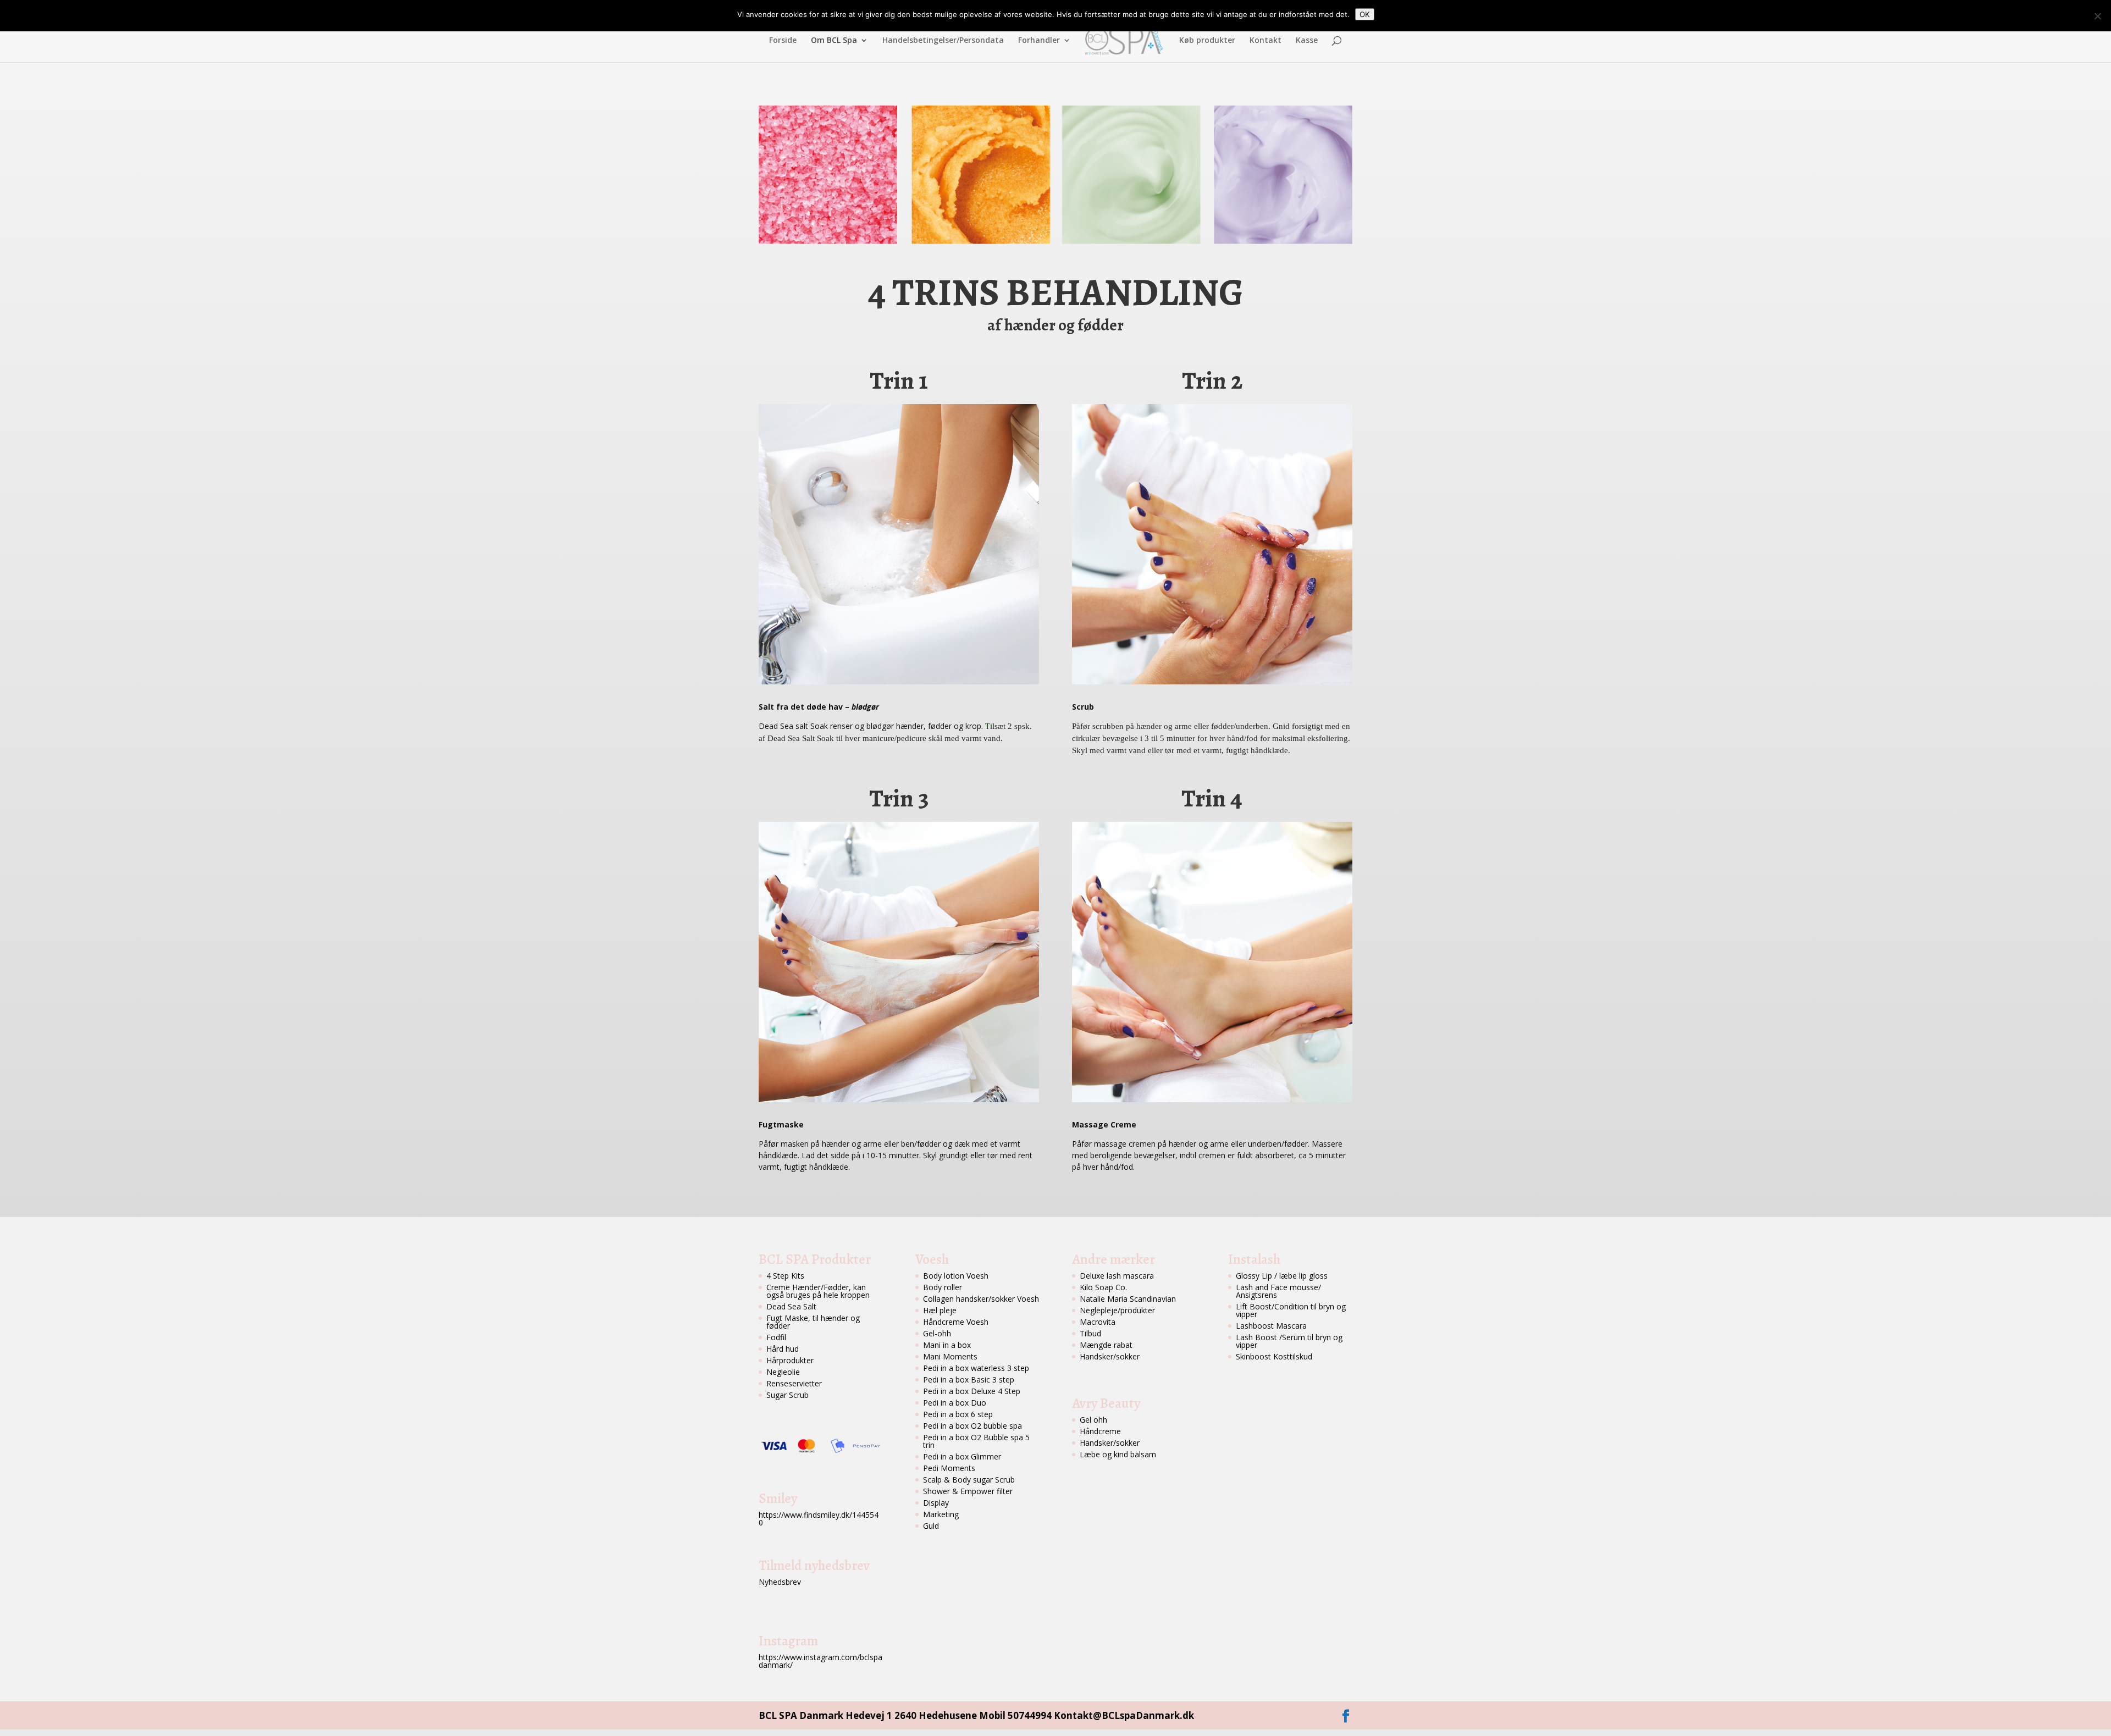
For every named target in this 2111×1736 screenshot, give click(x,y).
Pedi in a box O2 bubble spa (972, 1426)
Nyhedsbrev (780, 1582)
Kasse (1307, 41)
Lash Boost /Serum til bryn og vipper (1289, 1341)
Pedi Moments (949, 1468)
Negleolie (783, 1372)
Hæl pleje (940, 1310)
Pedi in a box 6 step (958, 1414)
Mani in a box (947, 1345)
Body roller (943, 1287)
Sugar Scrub (788, 1395)
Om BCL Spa (834, 41)
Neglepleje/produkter (1117, 1310)
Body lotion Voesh (956, 1276)
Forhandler (1039, 41)
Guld (931, 1526)
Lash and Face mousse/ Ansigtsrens (1278, 1291)
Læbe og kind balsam (1118, 1454)
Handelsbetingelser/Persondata (943, 41)
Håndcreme (1100, 1431)
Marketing (941, 1514)
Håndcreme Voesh (956, 1322)
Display (936, 1503)
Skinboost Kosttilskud (1274, 1356)
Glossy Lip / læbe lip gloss (1282, 1276)
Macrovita (1098, 1322)
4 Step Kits (785, 1276)
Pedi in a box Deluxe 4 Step (972, 1391)
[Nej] (2097, 16)
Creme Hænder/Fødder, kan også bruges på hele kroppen (818, 1291)
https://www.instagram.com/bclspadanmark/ (820, 1661)
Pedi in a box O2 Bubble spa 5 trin (976, 1441)
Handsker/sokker (1110, 1356)
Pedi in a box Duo (955, 1403)
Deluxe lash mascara (1117, 1276)
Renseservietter (794, 1383)
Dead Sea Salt (791, 1306)
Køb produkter (1207, 41)
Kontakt (1266, 41)
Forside (783, 41)
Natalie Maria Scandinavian (1128, 1299)
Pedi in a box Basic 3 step (969, 1380)
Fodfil (776, 1337)
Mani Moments (950, 1356)
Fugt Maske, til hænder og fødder (813, 1322)
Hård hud (783, 1349)
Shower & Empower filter (968, 1491)
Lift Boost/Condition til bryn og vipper (1291, 1310)
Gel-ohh (937, 1333)
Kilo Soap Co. (1103, 1287)
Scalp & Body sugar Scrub (969, 1480)
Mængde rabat (1106, 1345)
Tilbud (1090, 1333)
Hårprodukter (790, 1360)
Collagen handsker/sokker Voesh (981, 1299)
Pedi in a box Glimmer (962, 1456)
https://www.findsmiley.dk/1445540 (819, 1519)
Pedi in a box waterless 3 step (976, 1368)
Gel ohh (1093, 1420)
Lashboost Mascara (1271, 1326)
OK (1365, 14)
